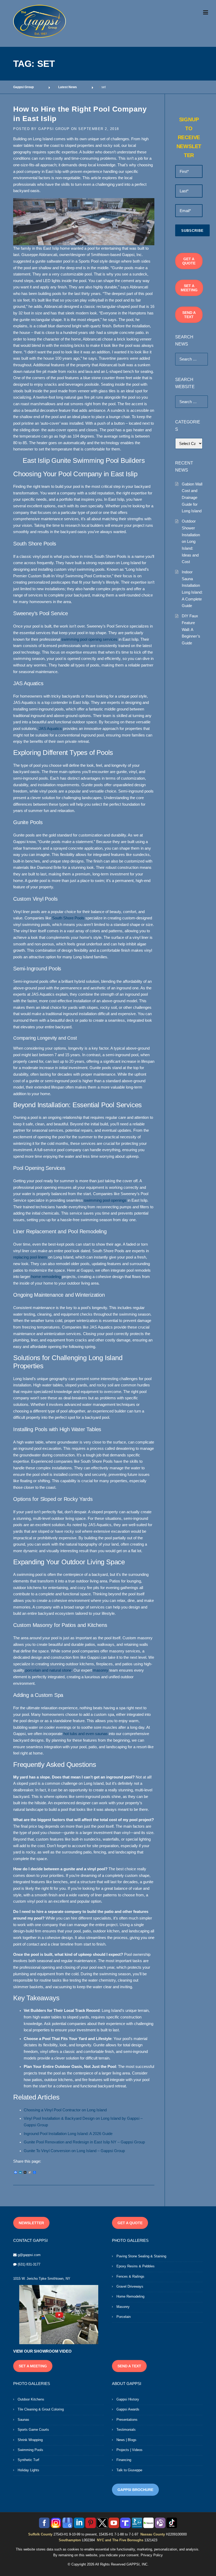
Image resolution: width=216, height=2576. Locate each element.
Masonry (123, 2307)
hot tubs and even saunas (86, 1734)
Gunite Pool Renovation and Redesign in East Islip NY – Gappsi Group (84, 2142)
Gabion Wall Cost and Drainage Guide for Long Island (192, 498)
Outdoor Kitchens (31, 2399)
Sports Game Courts (33, 2430)
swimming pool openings (105, 1200)
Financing (124, 2460)
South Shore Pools (68, 918)
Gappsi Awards (128, 2409)
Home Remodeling (130, 2296)
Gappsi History (128, 2399)
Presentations (127, 2420)
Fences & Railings (130, 2276)
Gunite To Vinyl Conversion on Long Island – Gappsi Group (74, 2151)
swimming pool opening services (89, 639)
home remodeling (46, 1277)
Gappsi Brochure (135, 2490)
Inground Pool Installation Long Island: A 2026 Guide (68, 2134)
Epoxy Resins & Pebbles (136, 2266)
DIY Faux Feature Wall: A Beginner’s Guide (191, 629)
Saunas (23, 2420)
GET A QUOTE (189, 261)
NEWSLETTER (31, 2223)
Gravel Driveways (130, 2286)
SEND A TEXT (189, 315)
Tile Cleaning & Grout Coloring (41, 2409)
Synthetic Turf (28, 2460)
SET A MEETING (189, 288)
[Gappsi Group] (40, 21)
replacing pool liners (30, 1257)
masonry (101, 1670)
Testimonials (126, 2430)
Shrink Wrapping (30, 2440)
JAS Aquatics (50, 729)
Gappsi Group (54, 129)
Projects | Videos (129, 2450)
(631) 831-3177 (29, 2264)
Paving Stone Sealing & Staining (141, 2256)
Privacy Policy (152, 2555)
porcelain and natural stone (48, 1670)
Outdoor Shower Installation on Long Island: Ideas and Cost (191, 541)
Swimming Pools (30, 2450)
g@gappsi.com (29, 2255)
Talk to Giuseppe (129, 2470)
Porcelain (124, 2317)
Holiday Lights (28, 2470)
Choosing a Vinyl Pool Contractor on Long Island (65, 2110)
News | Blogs (126, 2440)
